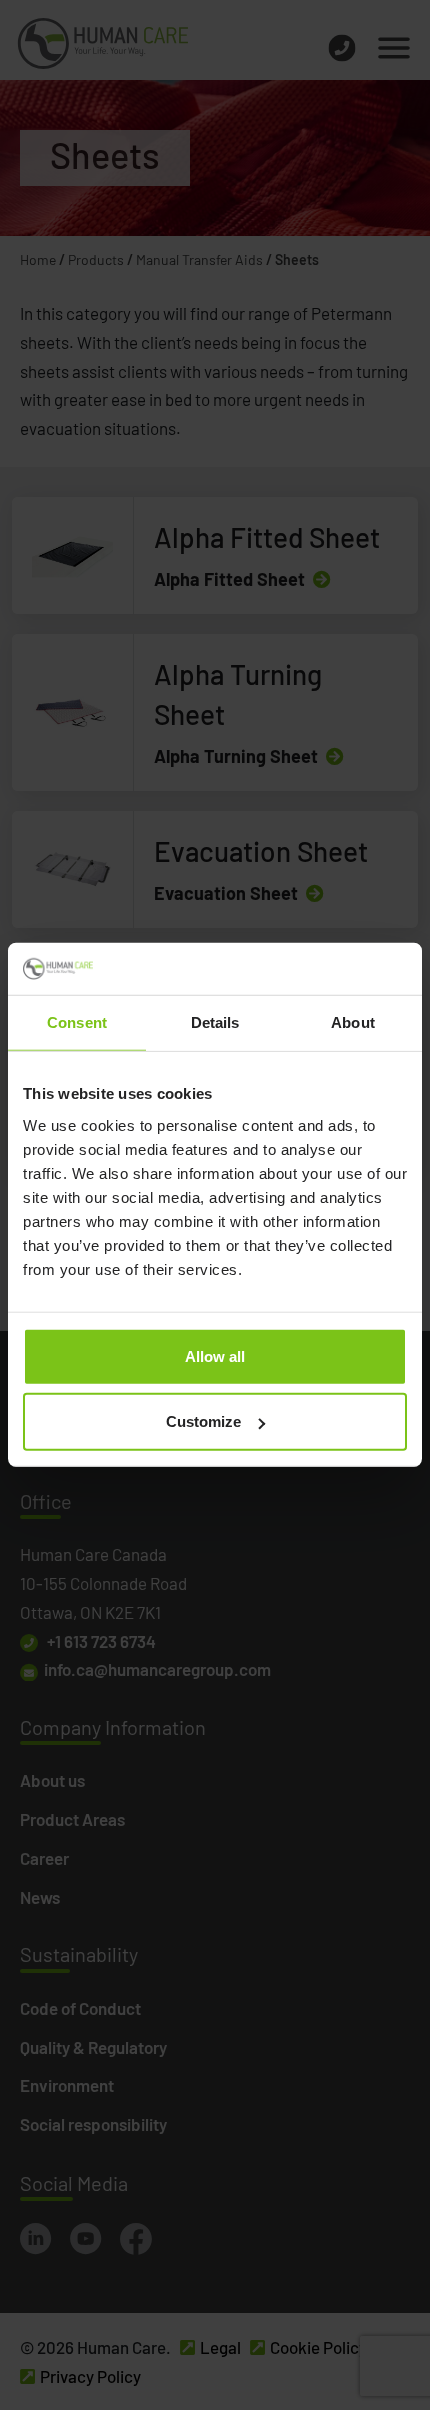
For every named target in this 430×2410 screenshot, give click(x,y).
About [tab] (353, 1022)
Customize (203, 1421)
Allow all (215, 1356)
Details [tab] (215, 1022)
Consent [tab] (77, 1022)
